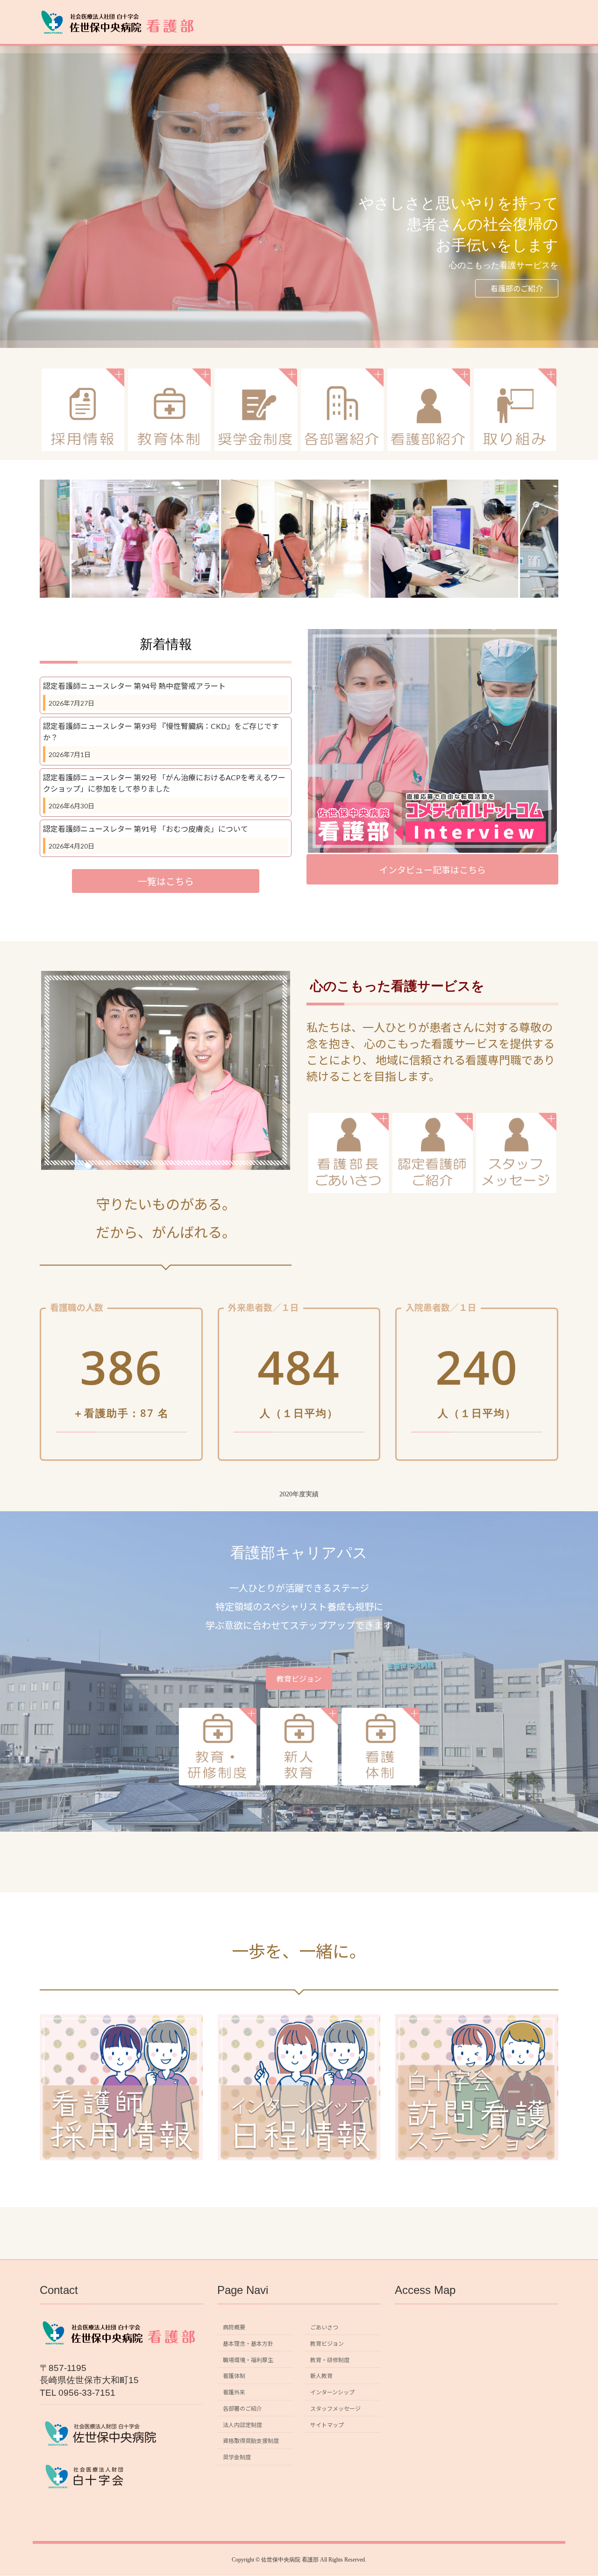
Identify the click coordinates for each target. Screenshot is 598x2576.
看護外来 (234, 2392)
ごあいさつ (324, 2327)
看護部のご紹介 (517, 288)
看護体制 (234, 2376)
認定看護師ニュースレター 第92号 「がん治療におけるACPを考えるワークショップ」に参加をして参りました (164, 783)
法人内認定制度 (242, 2425)
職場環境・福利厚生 (248, 2360)
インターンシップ (332, 2392)
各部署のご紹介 (242, 2409)
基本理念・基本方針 (248, 2344)
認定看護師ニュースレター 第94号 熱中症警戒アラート (134, 686)
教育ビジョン (299, 1679)
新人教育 (321, 2376)
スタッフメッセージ (335, 2409)
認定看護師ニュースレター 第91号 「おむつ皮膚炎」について (146, 829)
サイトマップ (327, 2425)
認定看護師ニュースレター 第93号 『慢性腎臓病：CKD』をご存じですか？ (161, 732)
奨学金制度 (237, 2457)
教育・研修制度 (330, 2360)
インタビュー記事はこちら (433, 870)
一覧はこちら (166, 881)
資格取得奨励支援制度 (251, 2441)
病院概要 (234, 2327)
